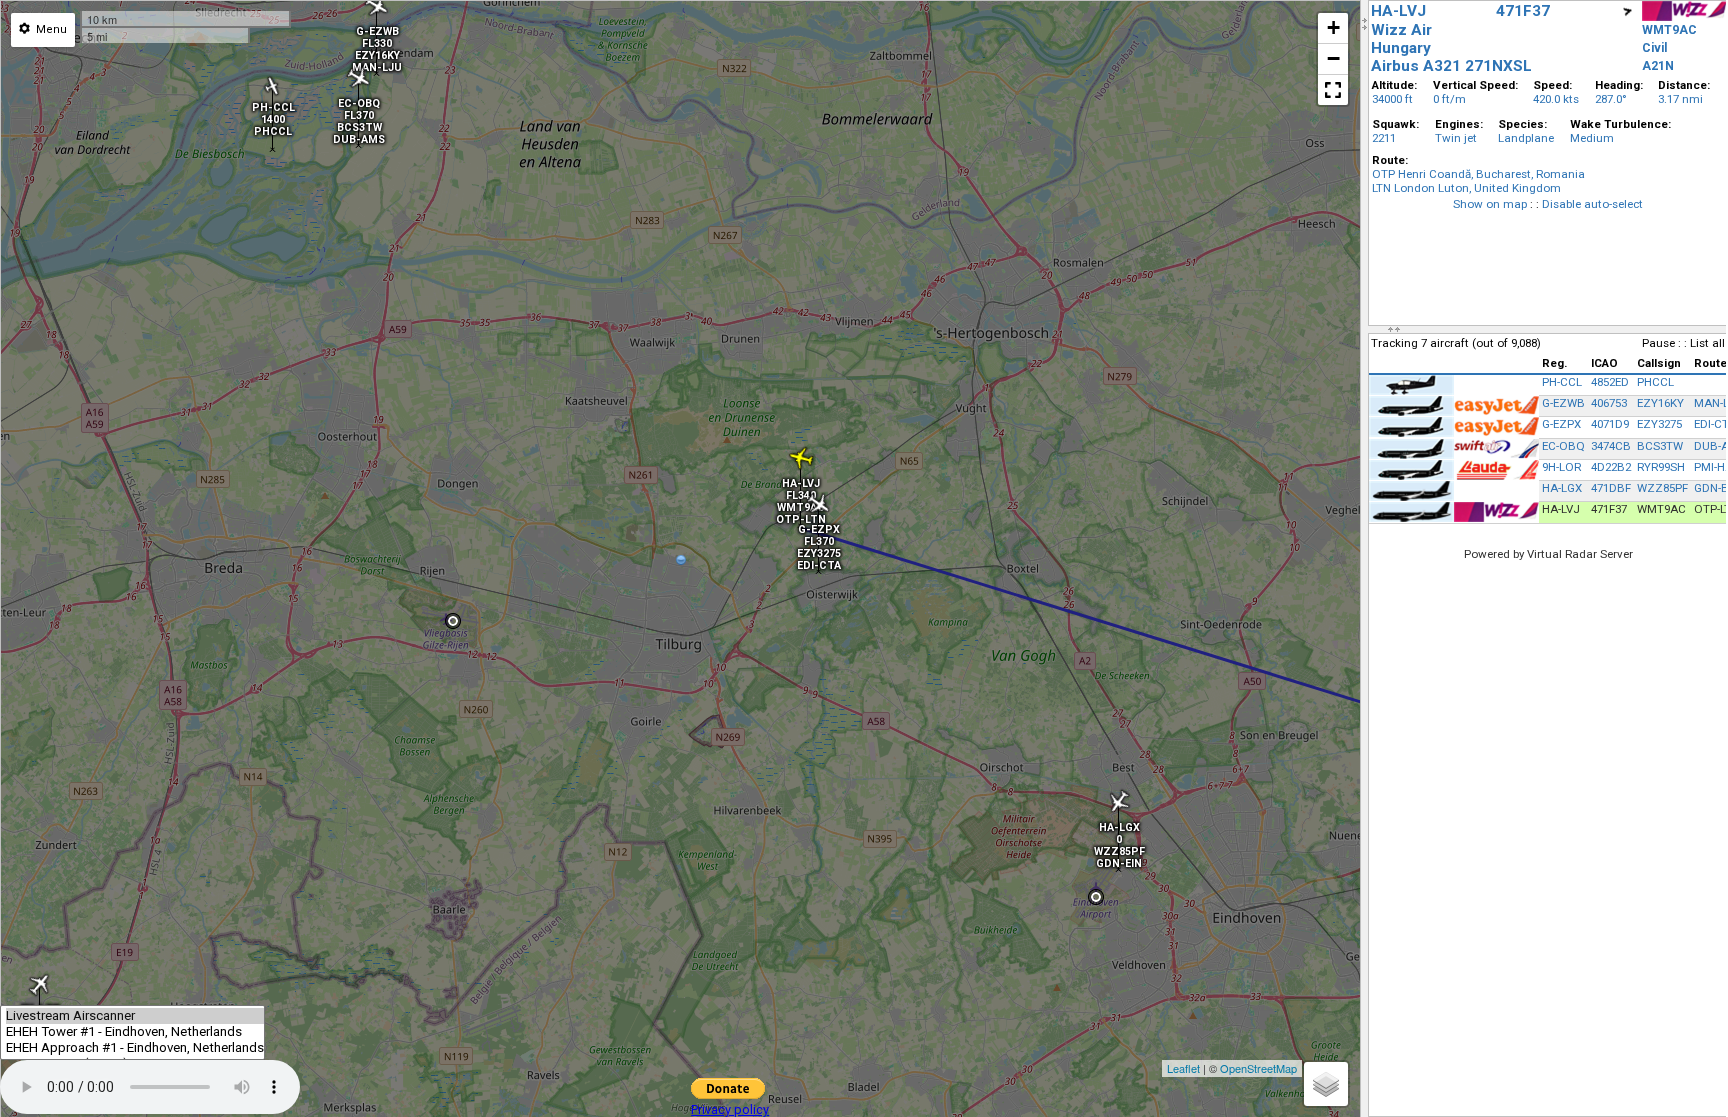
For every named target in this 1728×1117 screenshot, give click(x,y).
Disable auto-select (1592, 204)
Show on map (1490, 204)
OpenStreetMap (1258, 1068)
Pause (1658, 343)
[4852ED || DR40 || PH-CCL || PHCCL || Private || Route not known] (273, 111)
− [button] (1333, 58)
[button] (1333, 90)
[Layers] (1326, 1084)
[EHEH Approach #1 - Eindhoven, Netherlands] (135, 1048)
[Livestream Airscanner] (135, 1016)
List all (1707, 343)
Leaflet (1183, 1068)
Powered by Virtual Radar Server (1548, 554)
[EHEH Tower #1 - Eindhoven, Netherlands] (135, 1032)
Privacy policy (730, 1109)
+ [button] (1333, 27)
